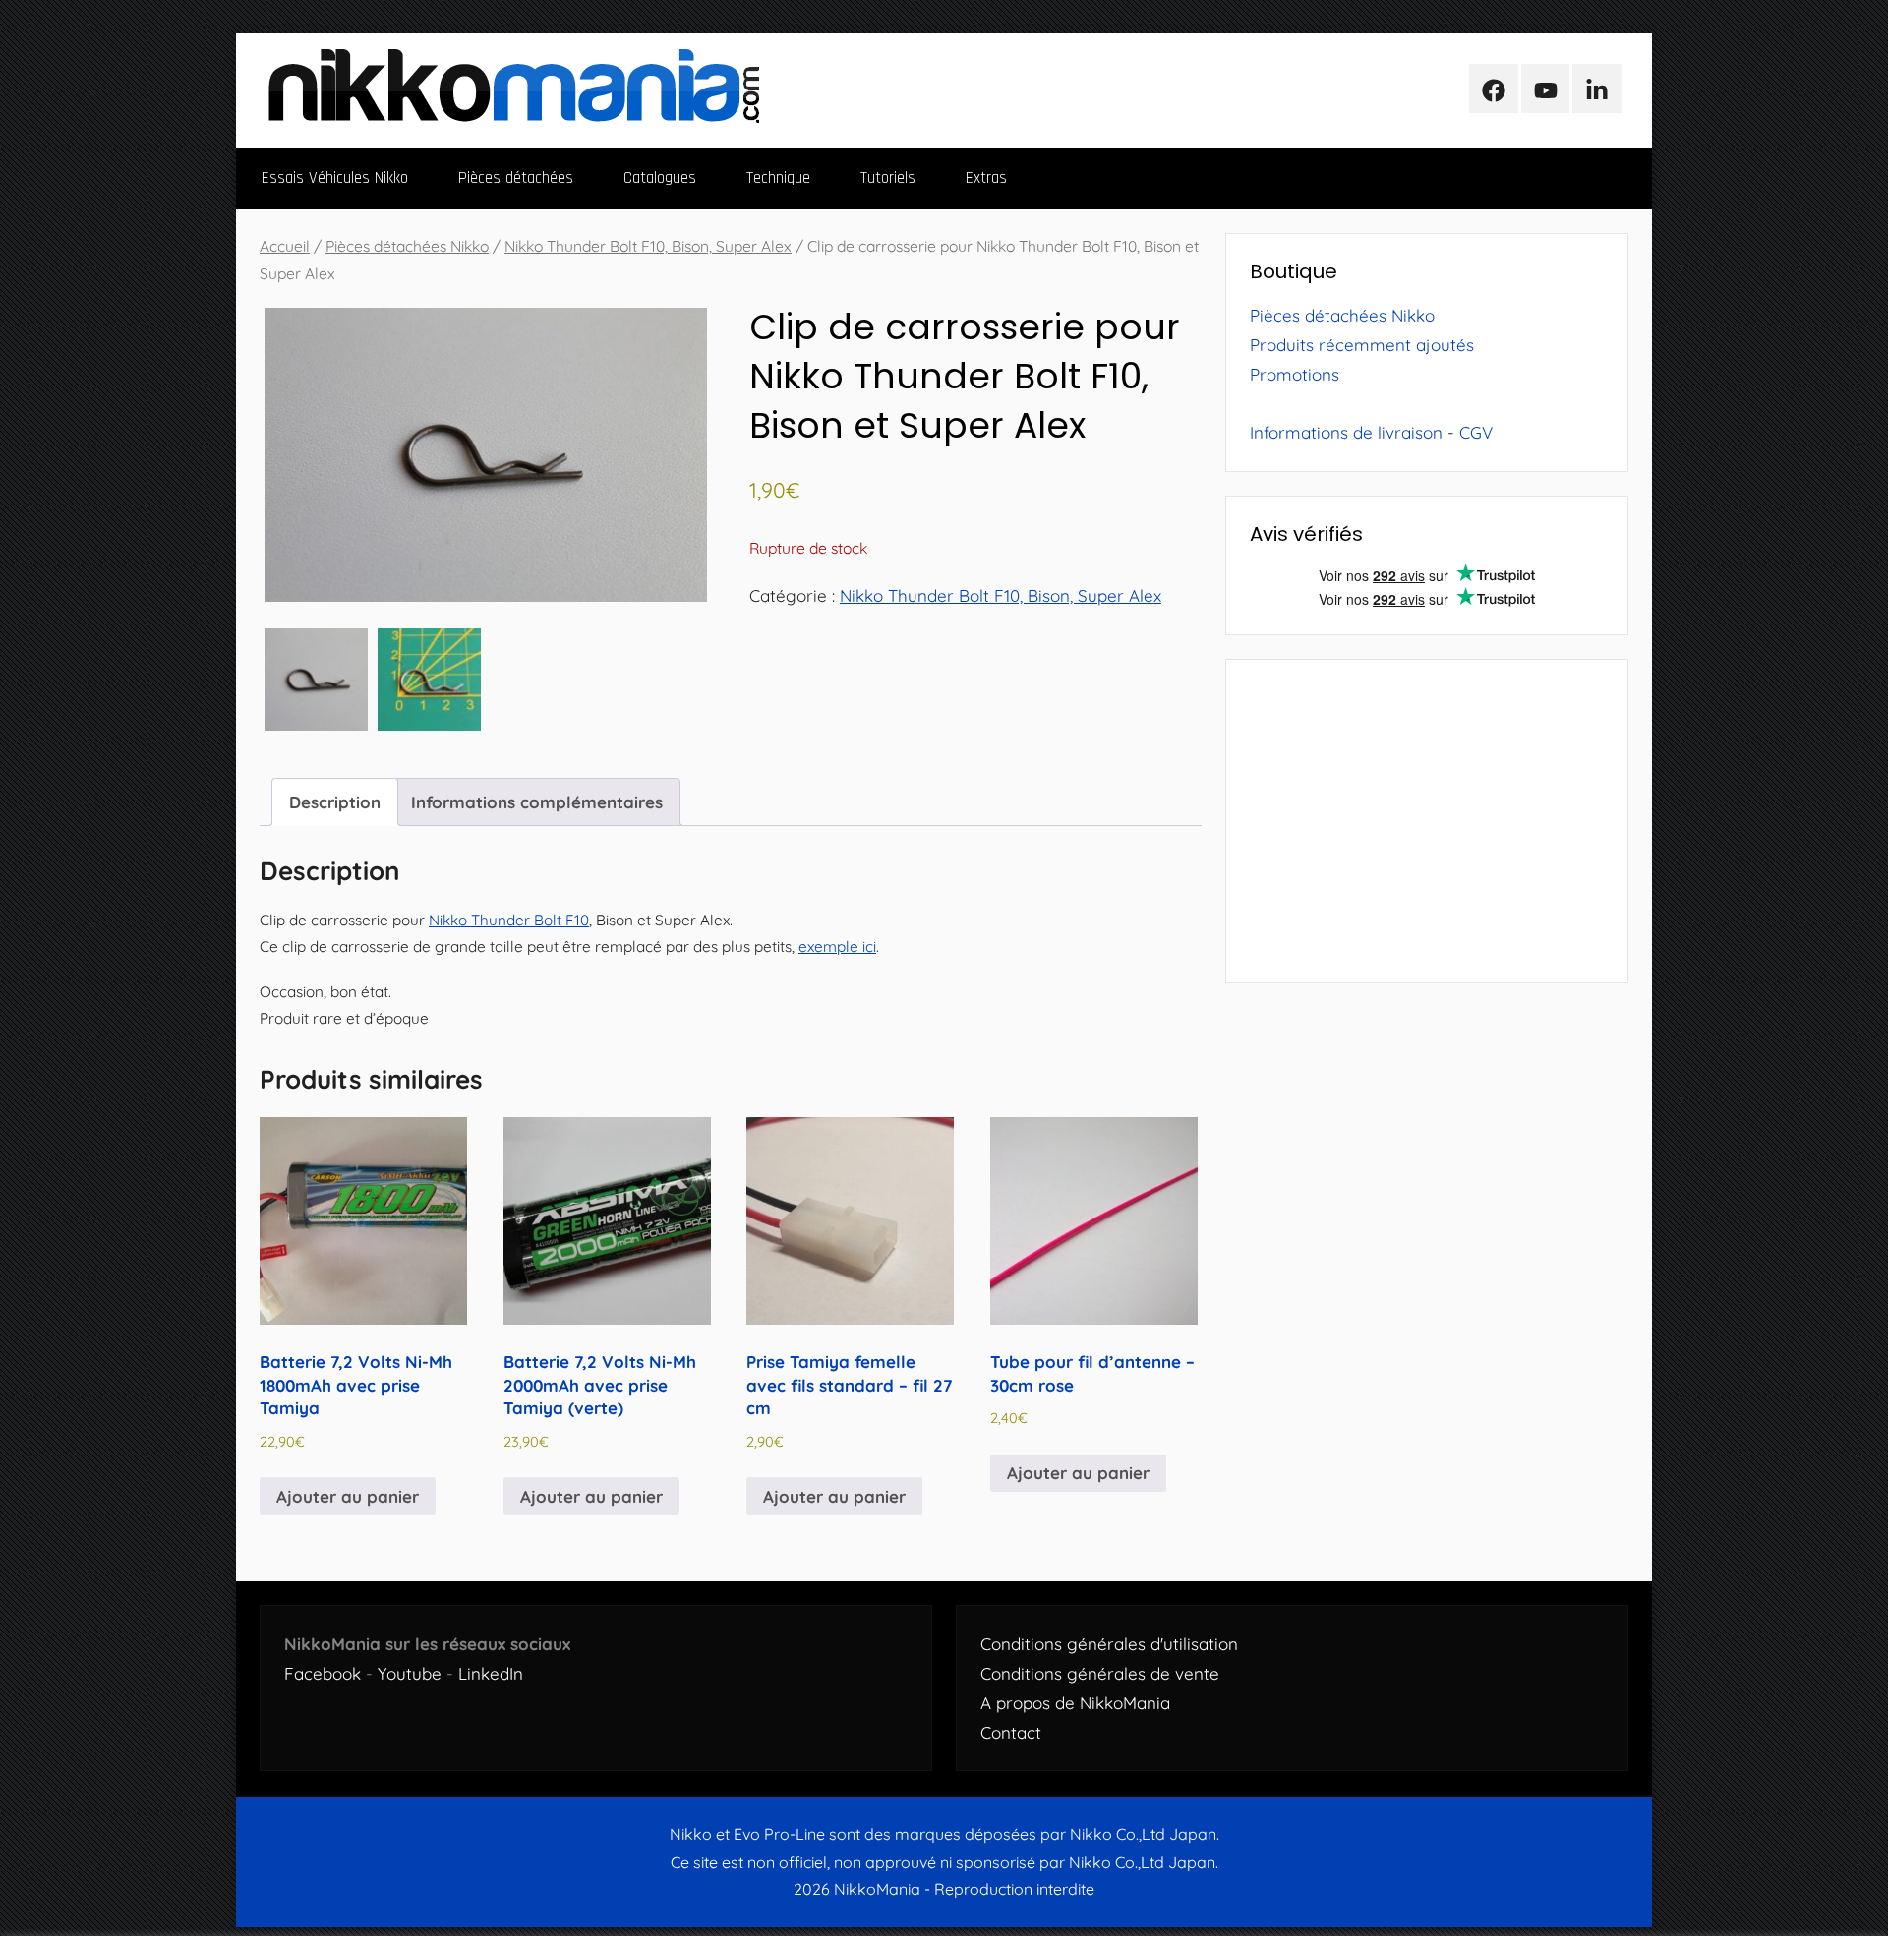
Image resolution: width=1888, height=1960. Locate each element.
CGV (1476, 432)
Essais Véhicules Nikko (335, 178)
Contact (1011, 1732)
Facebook (323, 1673)
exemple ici (837, 947)
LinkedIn (491, 1673)
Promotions (1295, 374)
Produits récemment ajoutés (1362, 345)
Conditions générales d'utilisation (1109, 1644)
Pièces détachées (516, 178)
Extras (986, 178)
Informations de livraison (1346, 432)
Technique (778, 178)
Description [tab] (335, 802)
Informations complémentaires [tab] (537, 802)
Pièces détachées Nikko (407, 246)
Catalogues (660, 178)
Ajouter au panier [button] (348, 1496)
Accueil (285, 246)
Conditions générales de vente (1100, 1673)
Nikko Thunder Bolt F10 (509, 920)
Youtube (410, 1673)
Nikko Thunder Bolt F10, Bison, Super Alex (648, 246)
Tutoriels (888, 178)
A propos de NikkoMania (1075, 1703)
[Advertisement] (1427, 821)
